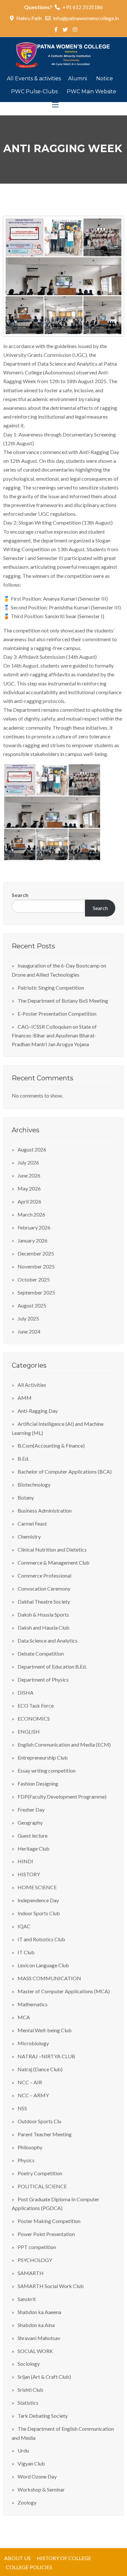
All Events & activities (35, 78)
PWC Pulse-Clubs (35, 91)
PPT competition (37, 2247)
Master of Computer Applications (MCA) (64, 1991)
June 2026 (29, 1175)
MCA (24, 2017)
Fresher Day (31, 1809)
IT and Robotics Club (41, 1939)
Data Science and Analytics (48, 1640)
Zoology (27, 2502)
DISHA (26, 1692)
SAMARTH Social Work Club (51, 2286)
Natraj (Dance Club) (40, 2069)
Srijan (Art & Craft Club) (44, 2377)
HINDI (25, 1861)
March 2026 (31, 1214)
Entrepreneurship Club (43, 1757)
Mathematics (33, 2004)
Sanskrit (27, 2299)
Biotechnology (34, 1484)
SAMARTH (31, 2273)
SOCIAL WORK (35, 2351)
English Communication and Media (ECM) (64, 1744)
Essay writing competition (47, 1770)
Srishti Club (30, 2390)
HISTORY (29, 1874)
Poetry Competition (40, 2173)
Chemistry (29, 1536)
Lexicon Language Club (43, 1965)
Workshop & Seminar (41, 2489)
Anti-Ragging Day (38, 1411)
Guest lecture (33, 1835)
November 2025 (36, 1266)
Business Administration (45, 1510)
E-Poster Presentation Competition (57, 1014)
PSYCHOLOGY (35, 2260)
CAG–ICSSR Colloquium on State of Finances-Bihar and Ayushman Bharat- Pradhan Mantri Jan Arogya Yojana (54, 1035)
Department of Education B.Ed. (52, 1666)
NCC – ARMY (33, 2095)
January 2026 (33, 1240)
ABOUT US (17, 2558)
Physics (26, 2160)
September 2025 (36, 1292)
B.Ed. (23, 1458)
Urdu (23, 2450)
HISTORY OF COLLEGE (64, 2558)
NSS (22, 2108)
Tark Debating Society (43, 2416)
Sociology (29, 2364)
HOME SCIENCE (37, 1887)
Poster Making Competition (49, 2221)
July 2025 (28, 1318)
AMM (25, 1398)
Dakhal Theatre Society (44, 1601)
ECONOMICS (34, 1718)
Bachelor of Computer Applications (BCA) (65, 1471)
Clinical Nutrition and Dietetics (52, 1549)
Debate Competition (41, 1653)
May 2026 (29, 1188)
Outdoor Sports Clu (39, 2121)
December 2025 (36, 1253)
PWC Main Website (92, 91)
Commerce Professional (44, 1575)
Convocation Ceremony (44, 1588)
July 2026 (28, 1162)
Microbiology (33, 2043)
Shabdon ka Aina (36, 2325)
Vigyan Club (31, 2463)
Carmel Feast (32, 1523)
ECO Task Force (36, 1705)
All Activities (32, 1385)
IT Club (26, 1952)
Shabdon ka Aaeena (39, 2312)
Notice (105, 78)
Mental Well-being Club (45, 2030)
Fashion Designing (38, 1783)
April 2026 (29, 1201)
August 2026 (32, 1149)
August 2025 (32, 1305)
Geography (30, 1822)
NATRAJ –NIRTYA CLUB (46, 2056)
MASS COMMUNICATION (49, 1978)
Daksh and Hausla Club (43, 1627)
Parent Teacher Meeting (45, 2134)
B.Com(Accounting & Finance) (51, 1445)
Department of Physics (43, 1679)
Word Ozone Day (37, 2476)
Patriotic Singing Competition (51, 988)
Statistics (28, 2403)
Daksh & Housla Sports (43, 1614)
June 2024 (29, 1331)
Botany (26, 1497)
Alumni (78, 78)
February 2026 (34, 1227)
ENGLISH (29, 1731)
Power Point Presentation (46, 2234)
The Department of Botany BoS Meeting (63, 1001)
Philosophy (30, 2147)
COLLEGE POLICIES (29, 2567)
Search (20, 895)
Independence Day (38, 1900)
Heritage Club (34, 1848)
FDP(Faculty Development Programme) (62, 1796)
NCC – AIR (30, 2082)
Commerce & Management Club (54, 1562)
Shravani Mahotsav (39, 2338)
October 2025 (34, 1279)
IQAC (24, 1926)
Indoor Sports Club (39, 1913)
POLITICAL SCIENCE (42, 2186)
